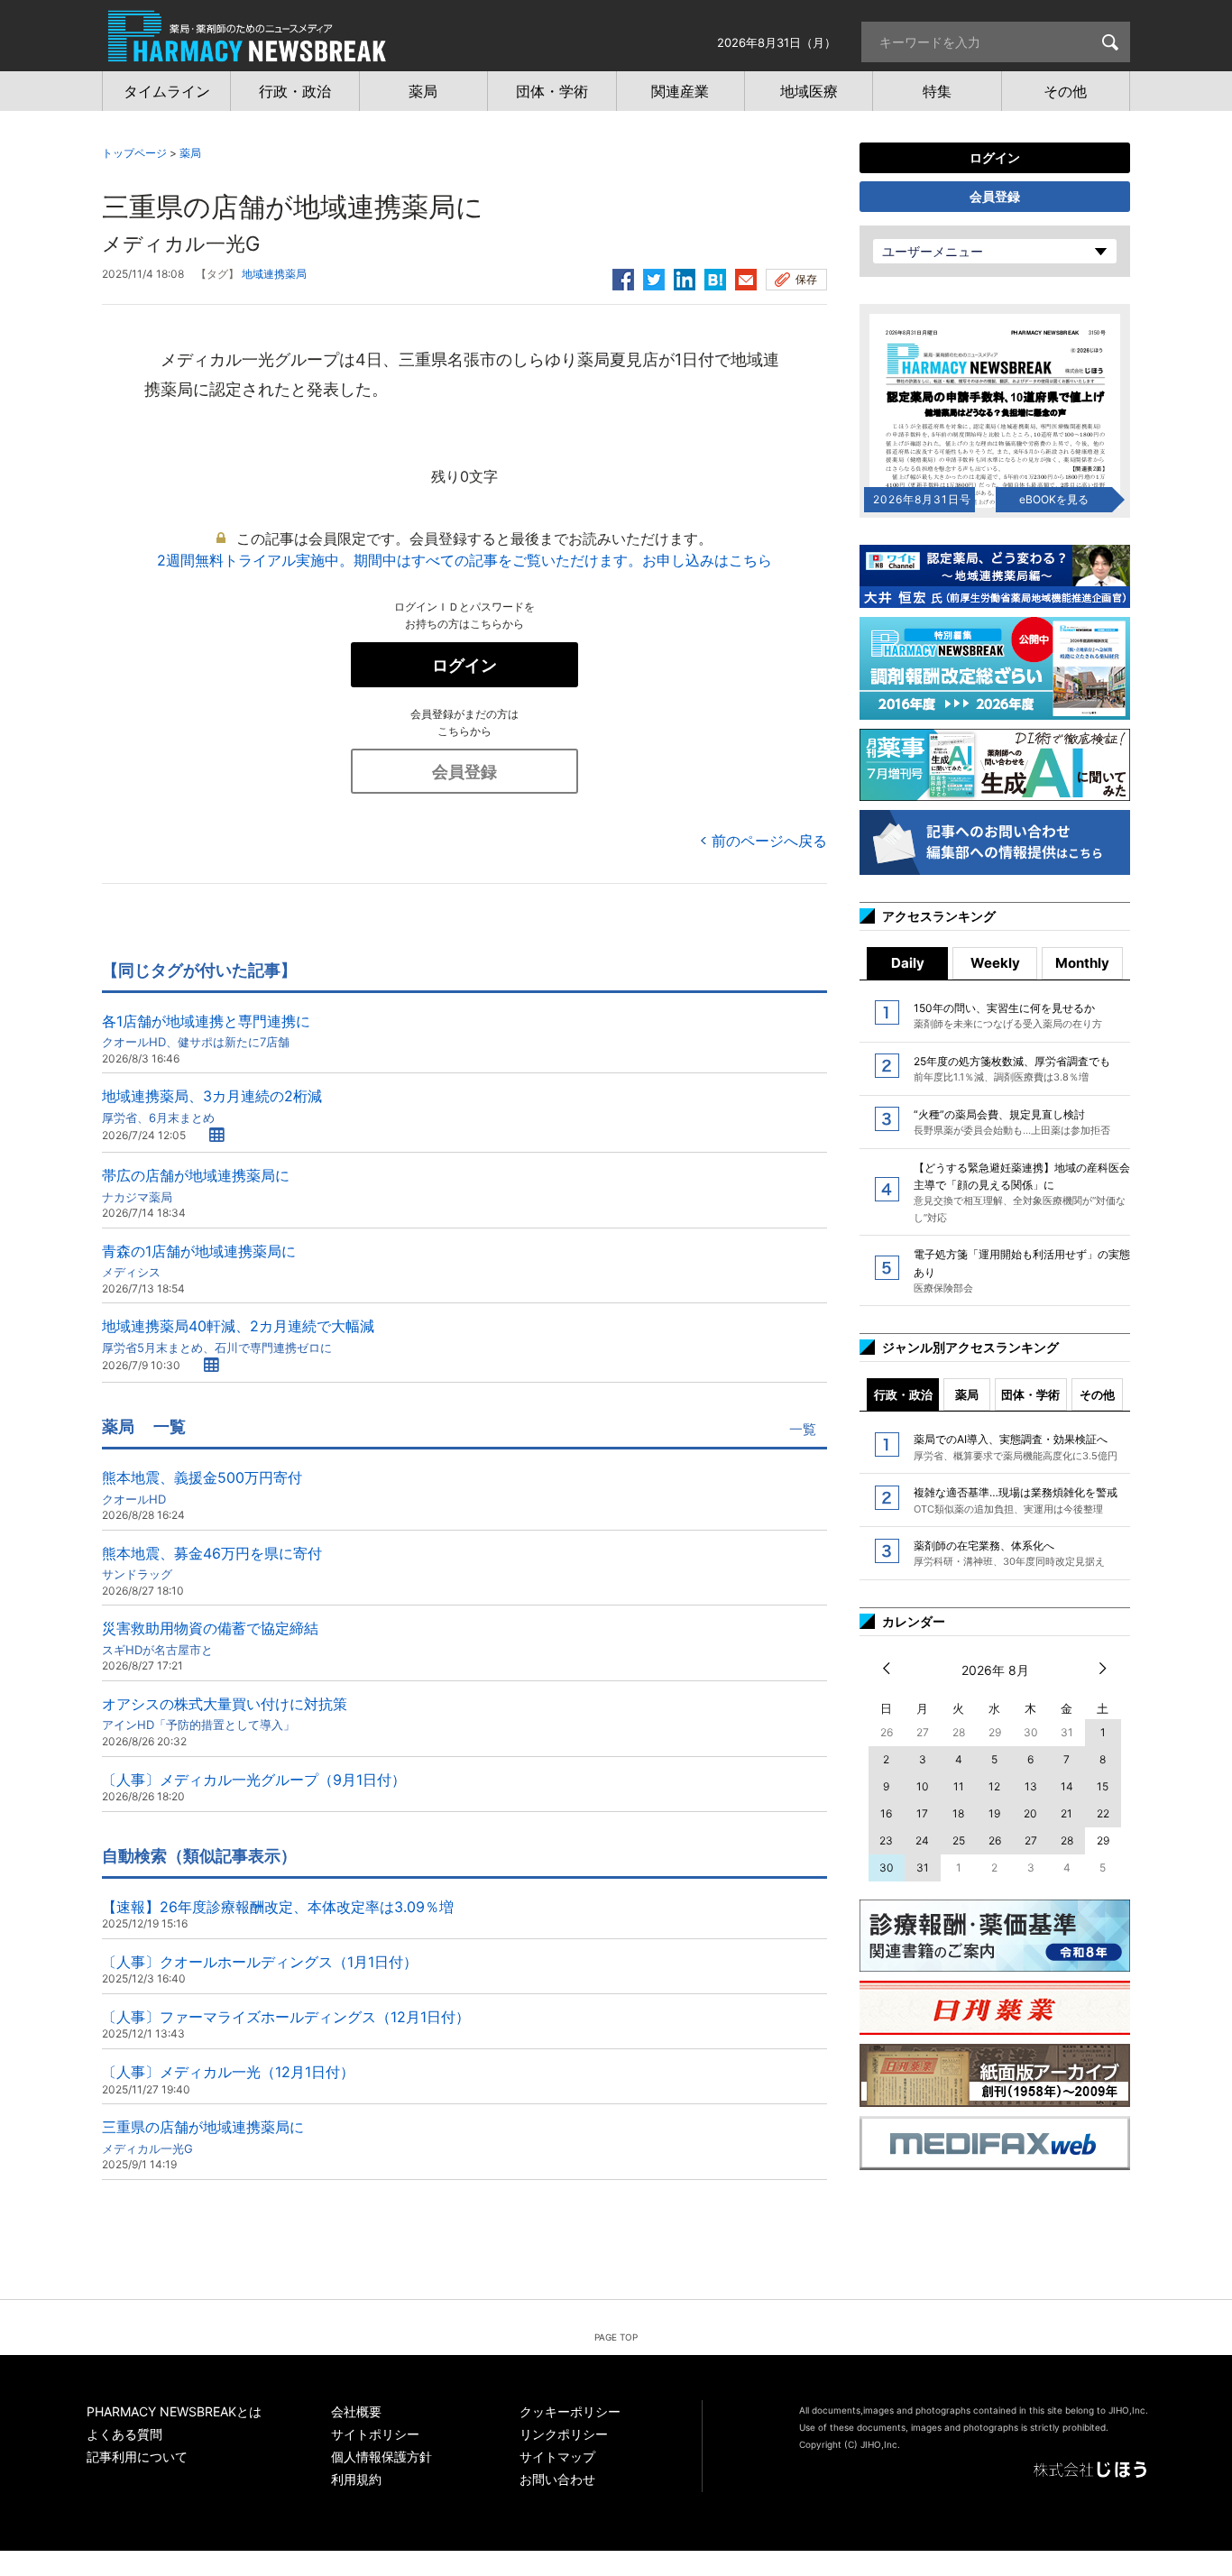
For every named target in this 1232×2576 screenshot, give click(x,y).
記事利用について (137, 2456)
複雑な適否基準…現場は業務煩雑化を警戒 (1016, 1500)
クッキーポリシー (570, 2411)
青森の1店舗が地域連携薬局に (199, 1260)
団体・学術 (1030, 1394)
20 (1030, 1813)
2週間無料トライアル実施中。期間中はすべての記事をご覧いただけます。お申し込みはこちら (464, 560)
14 (1067, 1786)
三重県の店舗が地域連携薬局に (203, 2136)
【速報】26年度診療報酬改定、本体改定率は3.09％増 (278, 1907)
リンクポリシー (564, 2434)
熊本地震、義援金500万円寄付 (202, 1487)
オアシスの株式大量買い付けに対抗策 (225, 1713)
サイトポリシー (375, 2434)
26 (995, 1840)
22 (1103, 1813)
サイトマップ (557, 2456)
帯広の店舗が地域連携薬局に (196, 1185)
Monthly (1082, 963)
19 (994, 1813)
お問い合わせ (557, 2479)
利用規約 (356, 2479)
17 (922, 1813)
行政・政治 (903, 1394)
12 (994, 1786)
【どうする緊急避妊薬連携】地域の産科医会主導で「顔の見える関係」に (1022, 1192)
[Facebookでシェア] (623, 277)
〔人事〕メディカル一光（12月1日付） (228, 2072)
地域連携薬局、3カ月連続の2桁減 (212, 1105)
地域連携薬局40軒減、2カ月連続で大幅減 (238, 1335)
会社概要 (356, 2411)
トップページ (134, 153)
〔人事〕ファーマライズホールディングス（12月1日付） (286, 2017)
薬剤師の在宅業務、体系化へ (1009, 1553)
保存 (806, 279)
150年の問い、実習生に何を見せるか (1008, 1016)
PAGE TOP (616, 2337)
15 (1103, 1786)
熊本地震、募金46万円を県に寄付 (212, 1563)
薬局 (190, 153)
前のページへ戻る (769, 841)
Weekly (995, 963)
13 (1031, 1786)
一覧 (803, 1429)
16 (886, 1813)
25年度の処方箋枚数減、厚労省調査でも (1012, 1069)
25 (959, 1840)
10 (923, 1786)
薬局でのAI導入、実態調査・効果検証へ (1016, 1447)
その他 (1097, 1394)
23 (886, 1840)
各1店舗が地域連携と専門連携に (206, 1030)
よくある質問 (124, 2434)
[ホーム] (247, 52)
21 (1067, 1813)
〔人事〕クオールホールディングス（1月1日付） (260, 1962)
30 (887, 1868)
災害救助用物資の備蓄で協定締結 (210, 1638)
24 (922, 1840)
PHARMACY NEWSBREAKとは (174, 2411)
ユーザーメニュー (933, 251)
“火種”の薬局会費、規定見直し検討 (1012, 1122)
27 (1031, 1840)
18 (958, 1813)
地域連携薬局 (274, 274)
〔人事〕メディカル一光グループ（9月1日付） (254, 1780)
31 (923, 1868)
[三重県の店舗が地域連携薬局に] (715, 277)
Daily (908, 963)
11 (959, 1786)
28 (1067, 1840)
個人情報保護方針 (382, 2456)
